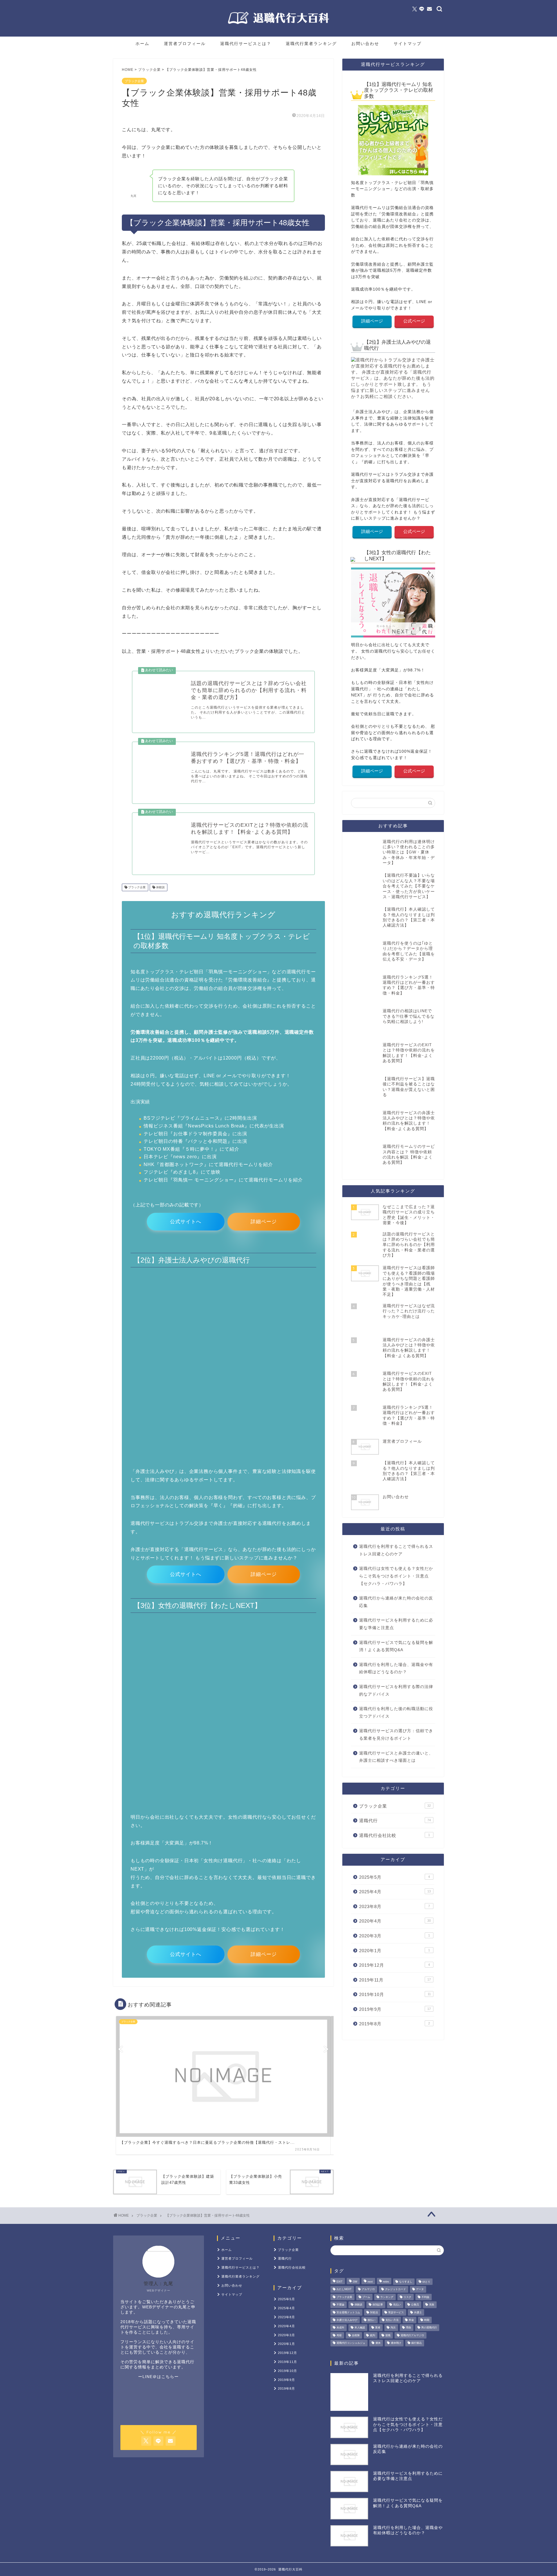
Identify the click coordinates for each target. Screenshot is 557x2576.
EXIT (340, 2282)
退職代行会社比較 (395, 1835)
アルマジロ (368, 2289)
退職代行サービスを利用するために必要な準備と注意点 (396, 1624)
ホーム (142, 44)
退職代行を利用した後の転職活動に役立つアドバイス (396, 1713)
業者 (378, 2328)
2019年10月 (395, 1994)
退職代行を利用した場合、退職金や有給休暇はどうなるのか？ (396, 1668)
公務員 (415, 2305)
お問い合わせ (365, 44)
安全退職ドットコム (348, 2312)
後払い (371, 2320)
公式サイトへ (186, 1222)
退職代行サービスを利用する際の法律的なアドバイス (396, 1690)
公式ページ (414, 321)
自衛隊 (356, 2335)
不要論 (340, 2305)
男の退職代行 (429, 2328)
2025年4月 (395, 1892)
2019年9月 (395, 2009)
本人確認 (360, 2328)
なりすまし (406, 2282)
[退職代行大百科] (278, 24)
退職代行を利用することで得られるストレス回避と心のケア (396, 1550)
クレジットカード (395, 2289)
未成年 (340, 2328)
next (370, 2282)
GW (355, 2282)
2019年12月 (395, 1965)
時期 (427, 2320)
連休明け (396, 2343)
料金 (411, 2320)
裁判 (372, 2335)
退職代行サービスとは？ (246, 44)
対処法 (374, 2312)
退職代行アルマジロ (412, 2335)
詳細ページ (264, 1222)
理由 (408, 2328)
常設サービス (396, 2312)
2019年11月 (395, 1980)
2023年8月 (395, 1906)
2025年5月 (395, 1877)
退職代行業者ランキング (311, 44)
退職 (388, 2335)
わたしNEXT (344, 2289)
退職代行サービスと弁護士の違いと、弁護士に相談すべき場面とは (396, 1757)
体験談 (160, 887)
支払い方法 (392, 2320)
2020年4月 (395, 1921)
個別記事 (378, 2305)
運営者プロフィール (185, 44)
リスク (407, 2297)
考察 (339, 2335)
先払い (397, 2305)
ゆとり (426, 2282)
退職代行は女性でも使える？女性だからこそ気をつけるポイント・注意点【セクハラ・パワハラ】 (396, 1576)
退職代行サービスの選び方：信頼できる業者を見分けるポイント (396, 1735)
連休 (378, 2343)
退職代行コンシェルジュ (351, 2343)
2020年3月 (395, 1936)
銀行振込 (417, 2343)
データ (420, 2289)
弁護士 (418, 2312)
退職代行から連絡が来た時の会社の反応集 (396, 1602)
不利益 (425, 2297)
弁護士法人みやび (347, 2320)
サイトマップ (408, 44)
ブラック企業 (134, 81)
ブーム (366, 2297)
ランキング (387, 2297)
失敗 (432, 2305)
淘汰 (393, 2328)
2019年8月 (395, 2024)
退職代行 (395, 1821)
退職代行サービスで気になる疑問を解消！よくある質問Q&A (396, 1646)
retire (386, 2282)
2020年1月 (395, 1951)
